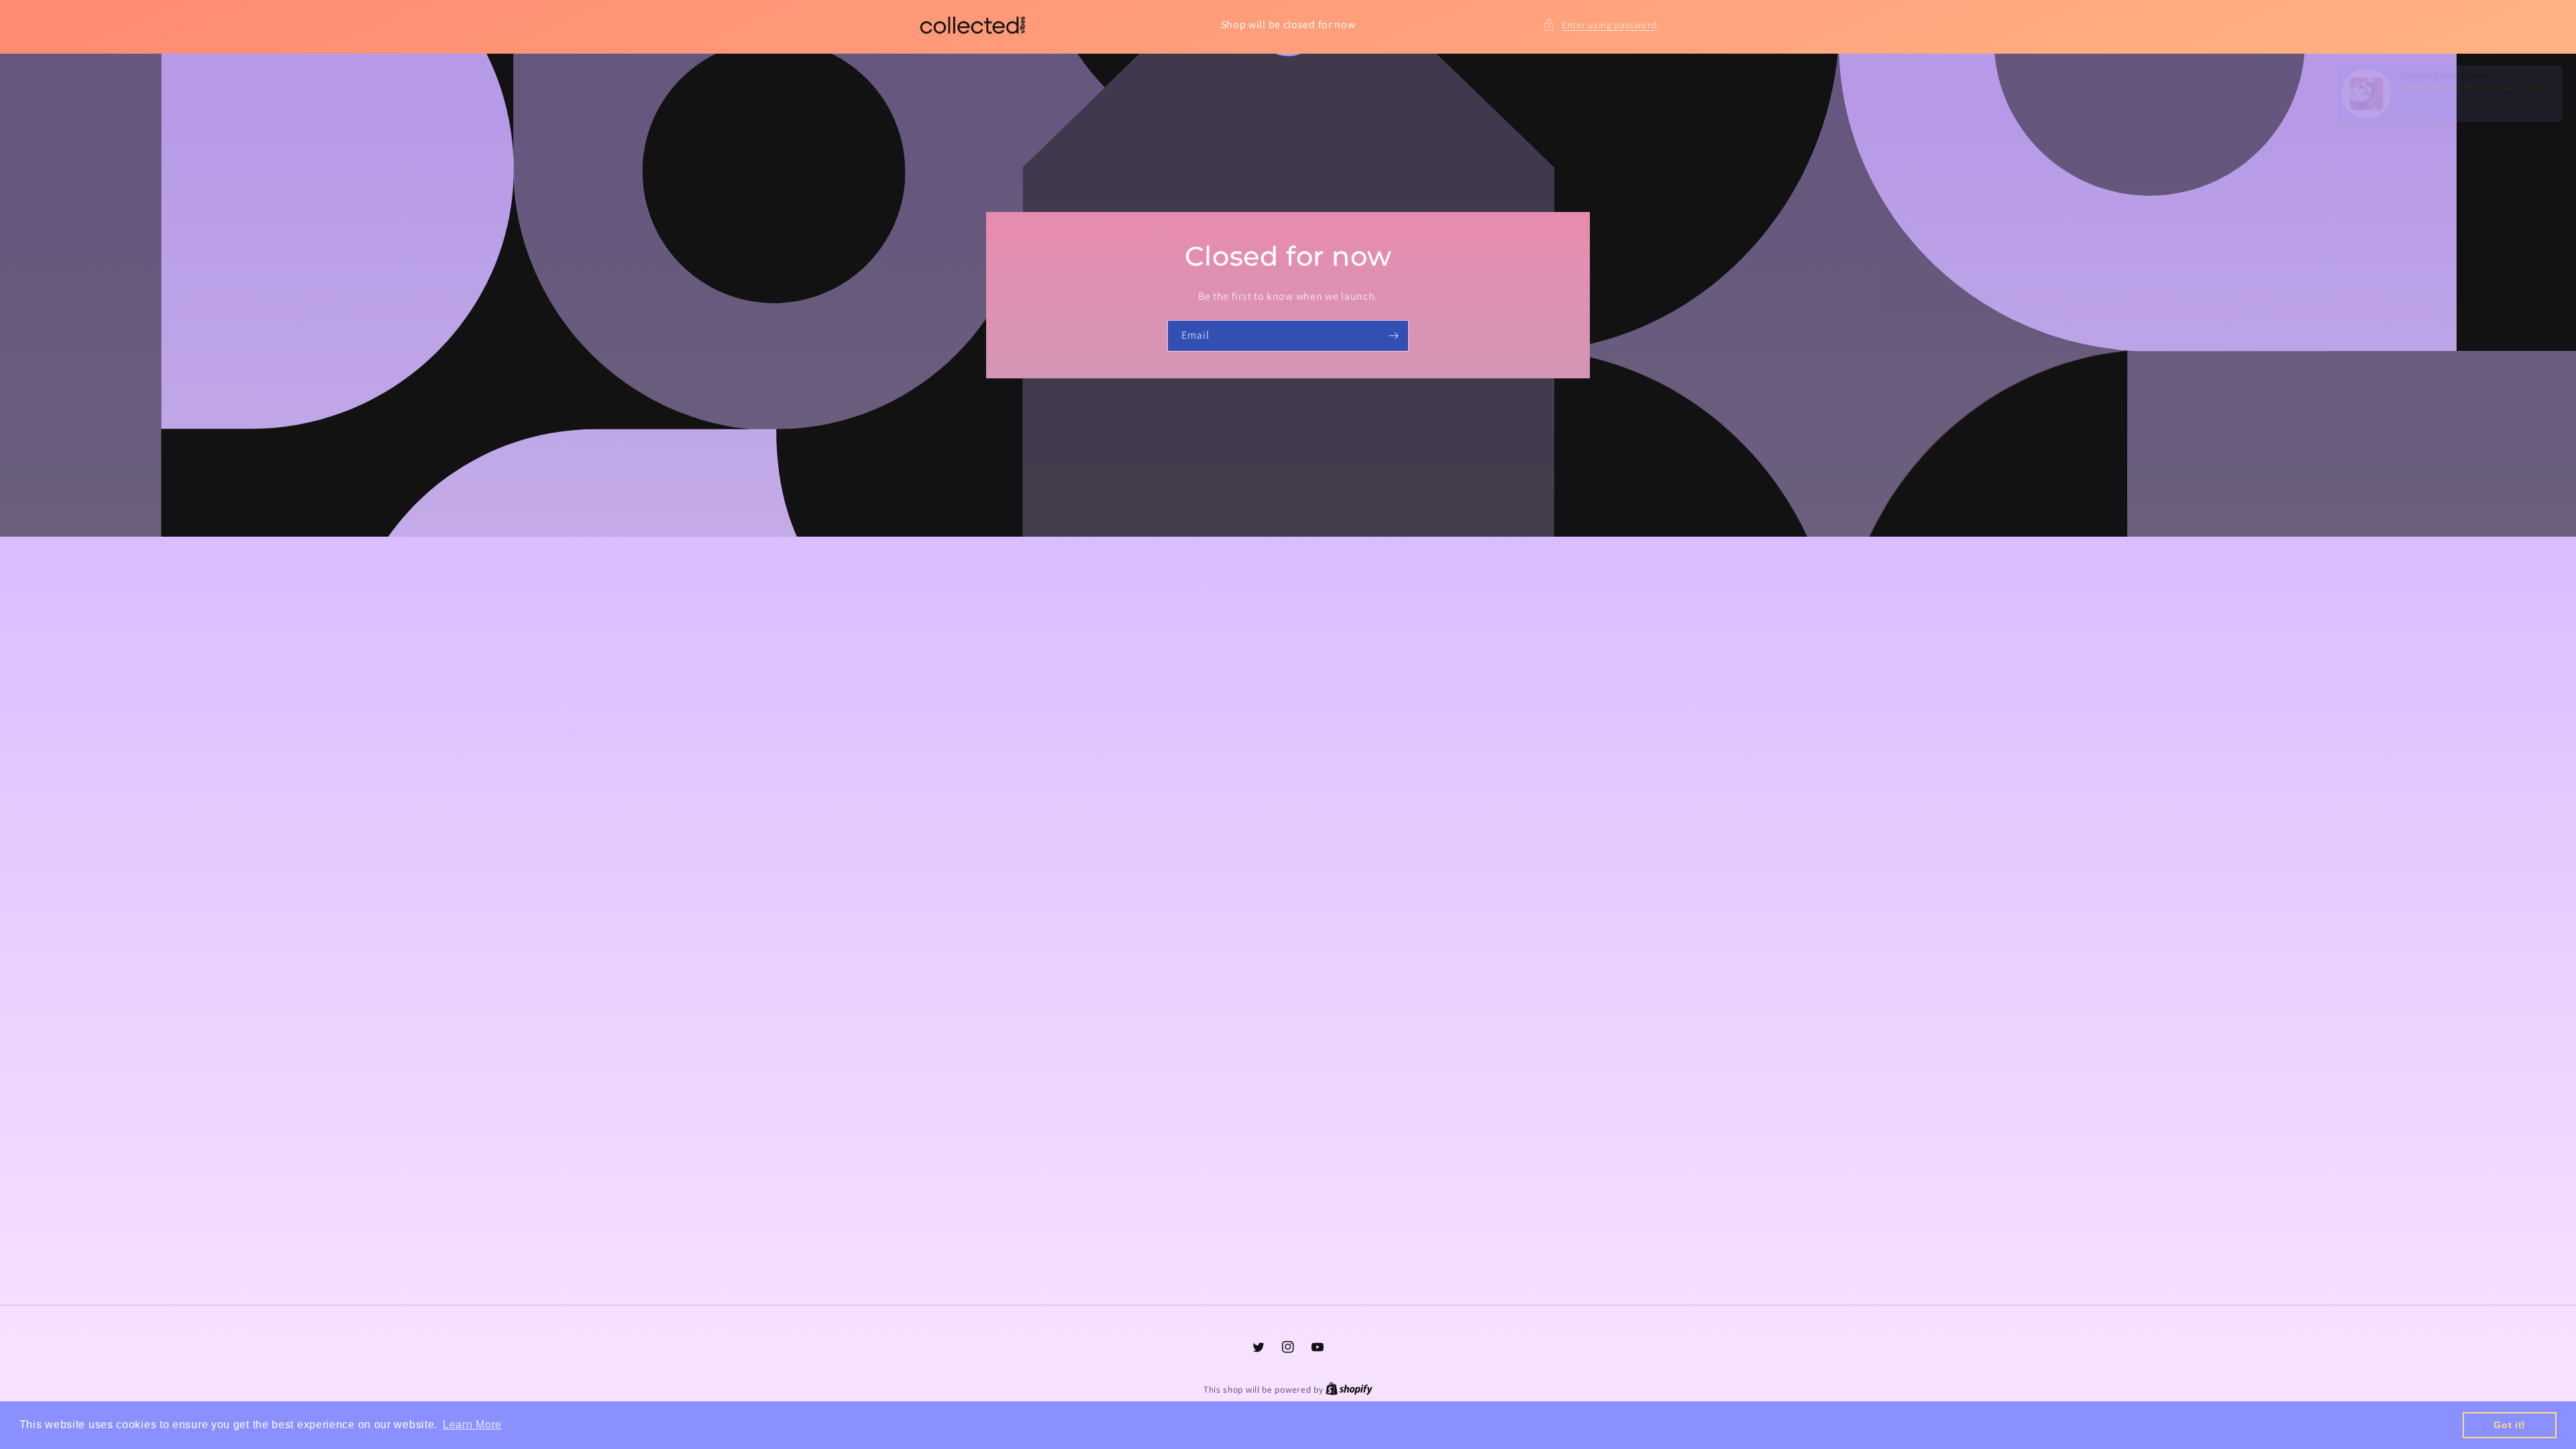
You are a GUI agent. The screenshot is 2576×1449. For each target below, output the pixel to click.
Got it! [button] (2510, 1425)
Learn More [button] (472, 1425)
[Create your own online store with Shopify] (1349, 1390)
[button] (1600, 25)
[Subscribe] (1393, 336)
